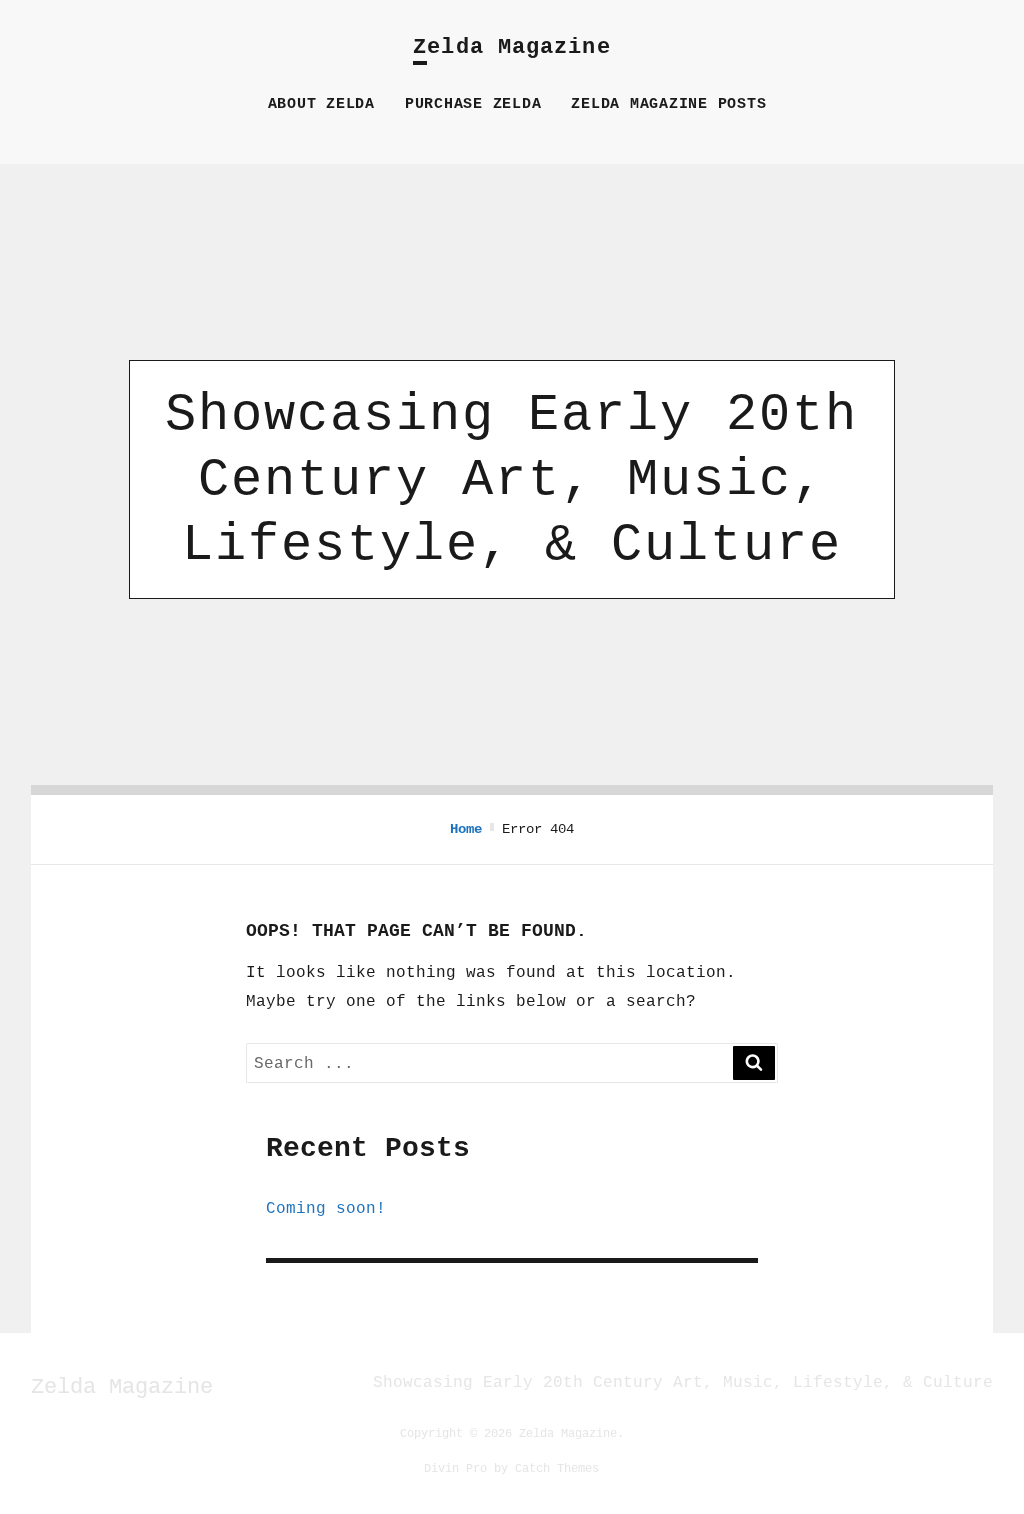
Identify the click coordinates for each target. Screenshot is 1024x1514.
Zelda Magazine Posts (668, 104)
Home (466, 829)
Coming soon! (326, 1208)
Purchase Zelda (473, 104)
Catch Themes (557, 1467)
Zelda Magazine (511, 47)
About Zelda (321, 104)
